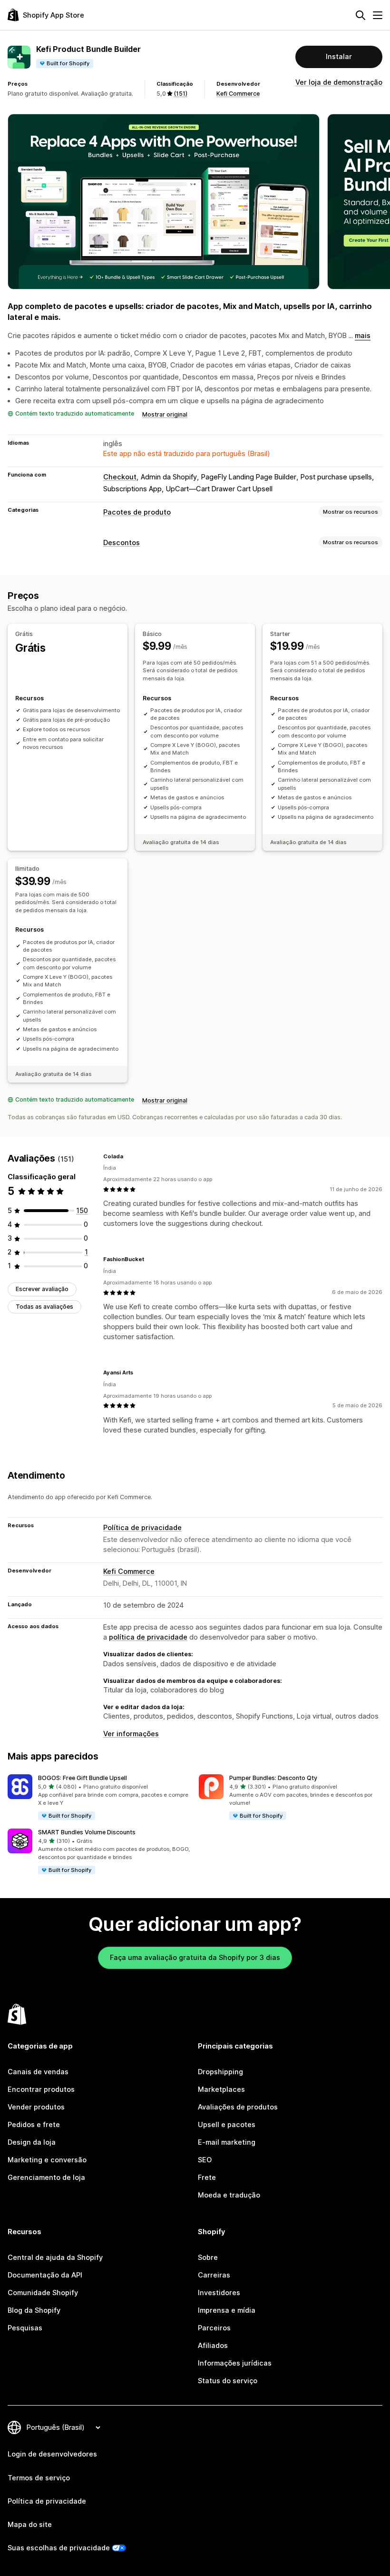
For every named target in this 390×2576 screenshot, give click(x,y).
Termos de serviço (39, 2478)
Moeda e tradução (229, 2195)
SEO (205, 2160)
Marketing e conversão (47, 2160)
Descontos (122, 543)
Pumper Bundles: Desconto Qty (273, 1778)
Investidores (219, 2293)
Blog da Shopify (34, 2310)
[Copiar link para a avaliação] (129, 1156)
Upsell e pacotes (227, 2125)
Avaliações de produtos (238, 2107)
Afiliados (213, 2346)
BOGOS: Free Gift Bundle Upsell (83, 1778)
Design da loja (32, 2142)
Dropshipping (220, 2072)
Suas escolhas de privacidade (59, 2548)
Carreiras (214, 2275)
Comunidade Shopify (43, 2293)
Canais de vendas (38, 2072)
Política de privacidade (142, 1528)
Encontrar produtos (41, 2089)
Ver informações (131, 1734)
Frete (207, 2178)
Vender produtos (36, 2107)
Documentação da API (45, 2275)
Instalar (339, 57)
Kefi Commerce (238, 94)
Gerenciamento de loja (46, 2178)
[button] (99, 1798)
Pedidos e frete (34, 2125)
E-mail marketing (227, 2142)
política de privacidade (148, 1637)
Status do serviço (228, 2381)
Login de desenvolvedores (52, 2454)
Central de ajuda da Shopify (55, 2258)
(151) (180, 94)
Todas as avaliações (44, 1307)
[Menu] (378, 15)
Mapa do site (30, 2525)
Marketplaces (221, 2089)
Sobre (208, 2258)
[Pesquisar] (361, 15)
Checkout (120, 477)
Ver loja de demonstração (339, 82)
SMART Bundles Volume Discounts (87, 1832)
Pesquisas (25, 2328)
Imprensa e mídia (227, 2310)
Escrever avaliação (42, 1289)
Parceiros (214, 2328)
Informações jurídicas (235, 2363)
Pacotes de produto (137, 512)
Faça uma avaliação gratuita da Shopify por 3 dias (195, 1958)
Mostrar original (165, 414)
